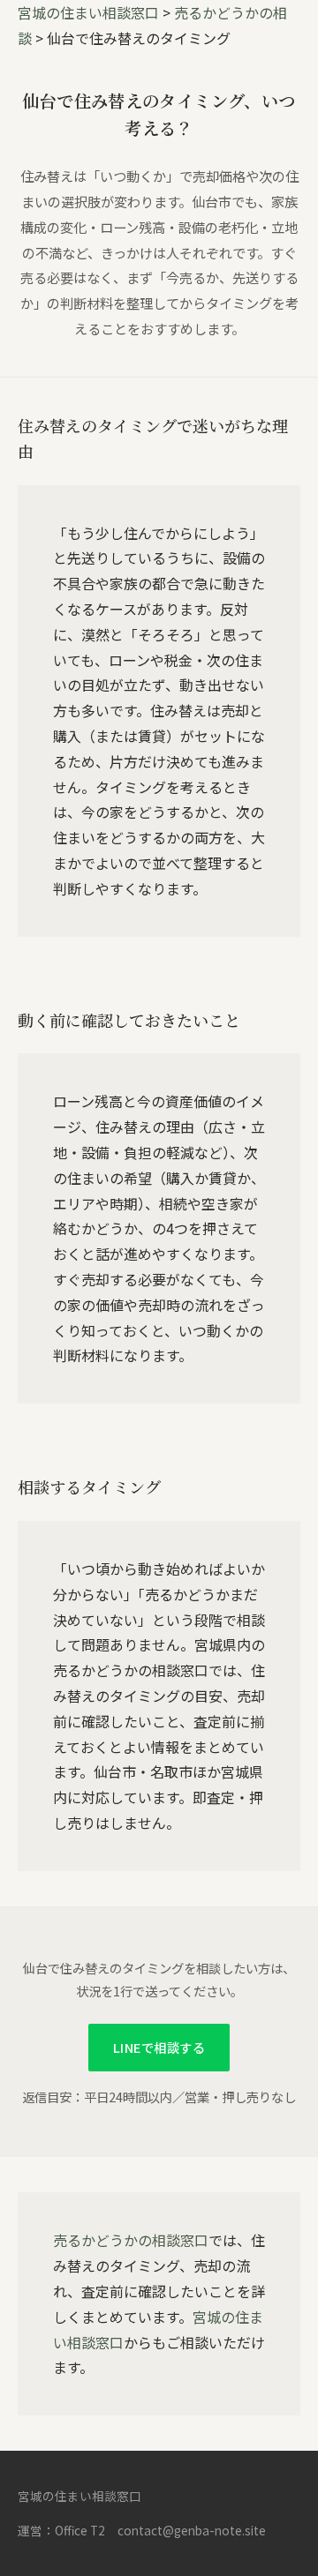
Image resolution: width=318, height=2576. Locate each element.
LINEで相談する (159, 2047)
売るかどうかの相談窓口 (131, 2240)
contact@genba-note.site (192, 2530)
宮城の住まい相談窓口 (88, 12)
